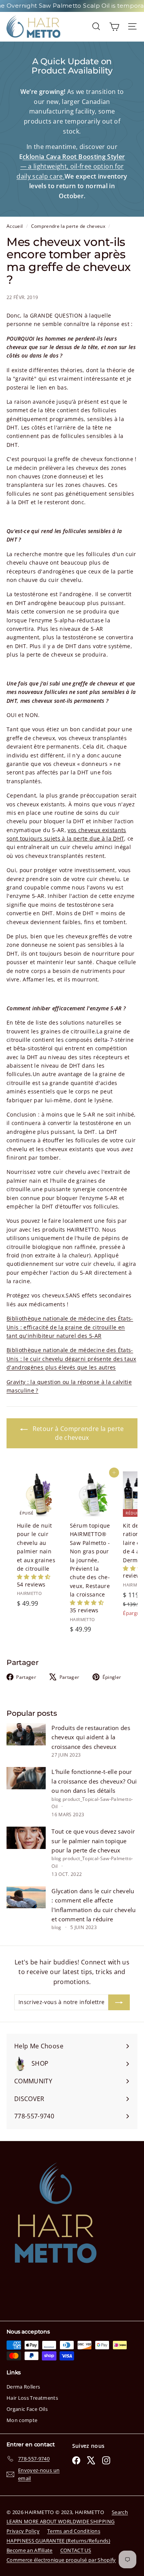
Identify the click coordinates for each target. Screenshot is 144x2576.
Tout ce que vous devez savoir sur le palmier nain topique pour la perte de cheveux (93, 1841)
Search (120, 2512)
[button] (34, 1577)
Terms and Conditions (74, 2531)
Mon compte (22, 2420)
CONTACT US (76, 2550)
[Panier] (114, 26)
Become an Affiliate (30, 2550)
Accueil (15, 226)
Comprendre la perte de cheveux (68, 226)
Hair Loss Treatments (32, 2398)
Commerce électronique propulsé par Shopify (61, 2560)
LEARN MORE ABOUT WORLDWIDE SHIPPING (60, 2521)
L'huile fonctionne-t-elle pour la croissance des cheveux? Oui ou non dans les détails (94, 1781)
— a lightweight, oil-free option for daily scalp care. (71, 166)
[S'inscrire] (119, 2002)
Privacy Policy (23, 2531)
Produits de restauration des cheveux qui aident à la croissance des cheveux (91, 1737)
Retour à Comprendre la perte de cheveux (77, 1433)
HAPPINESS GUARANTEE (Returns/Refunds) (58, 2541)
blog (56, 1799)
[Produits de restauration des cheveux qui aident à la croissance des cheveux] (26, 1734)
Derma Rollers (23, 2387)
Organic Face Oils (27, 2409)
